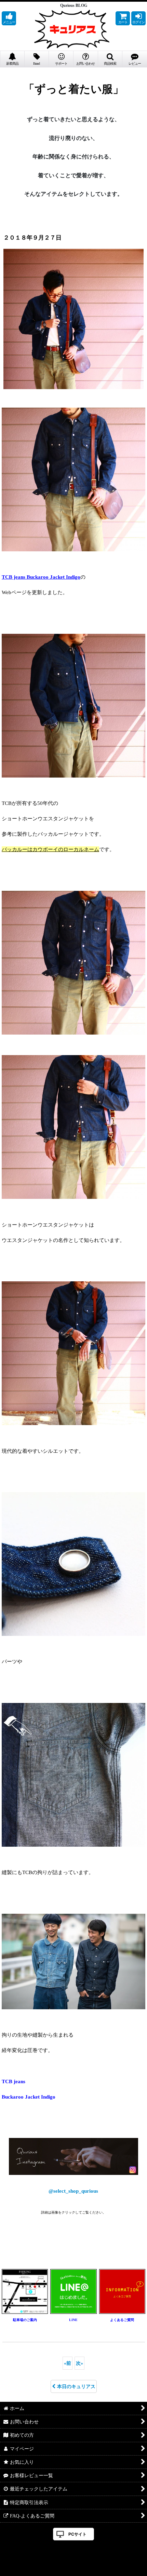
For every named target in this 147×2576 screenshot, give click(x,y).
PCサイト (77, 2534)
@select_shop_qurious (73, 2191)
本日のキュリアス (76, 2386)
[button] (9, 18)
